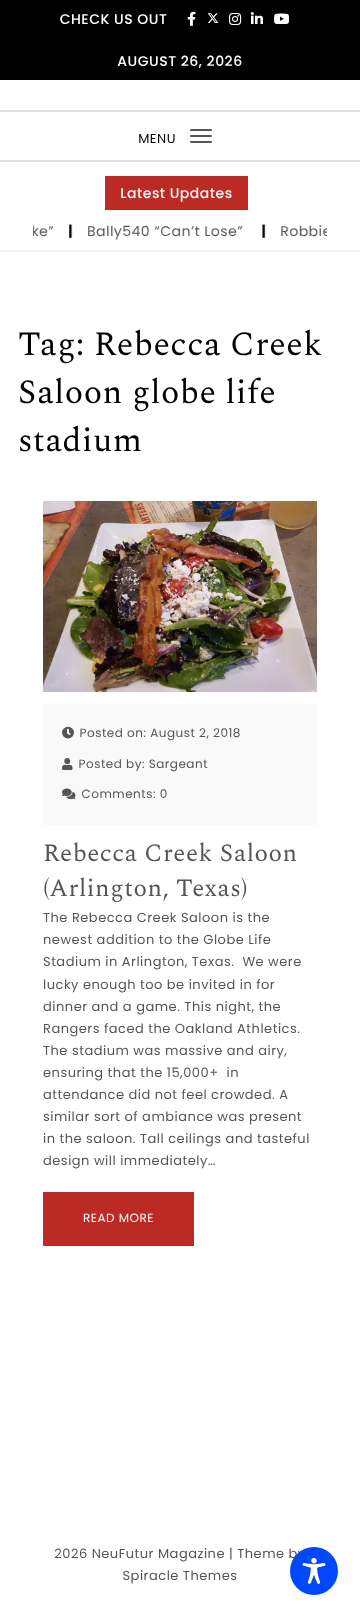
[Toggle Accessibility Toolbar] (314, 1571)
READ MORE (118, 1218)
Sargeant (178, 764)
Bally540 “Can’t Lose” (165, 231)
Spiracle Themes (179, 1575)
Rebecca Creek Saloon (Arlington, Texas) (170, 872)
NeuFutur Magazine (158, 1553)
